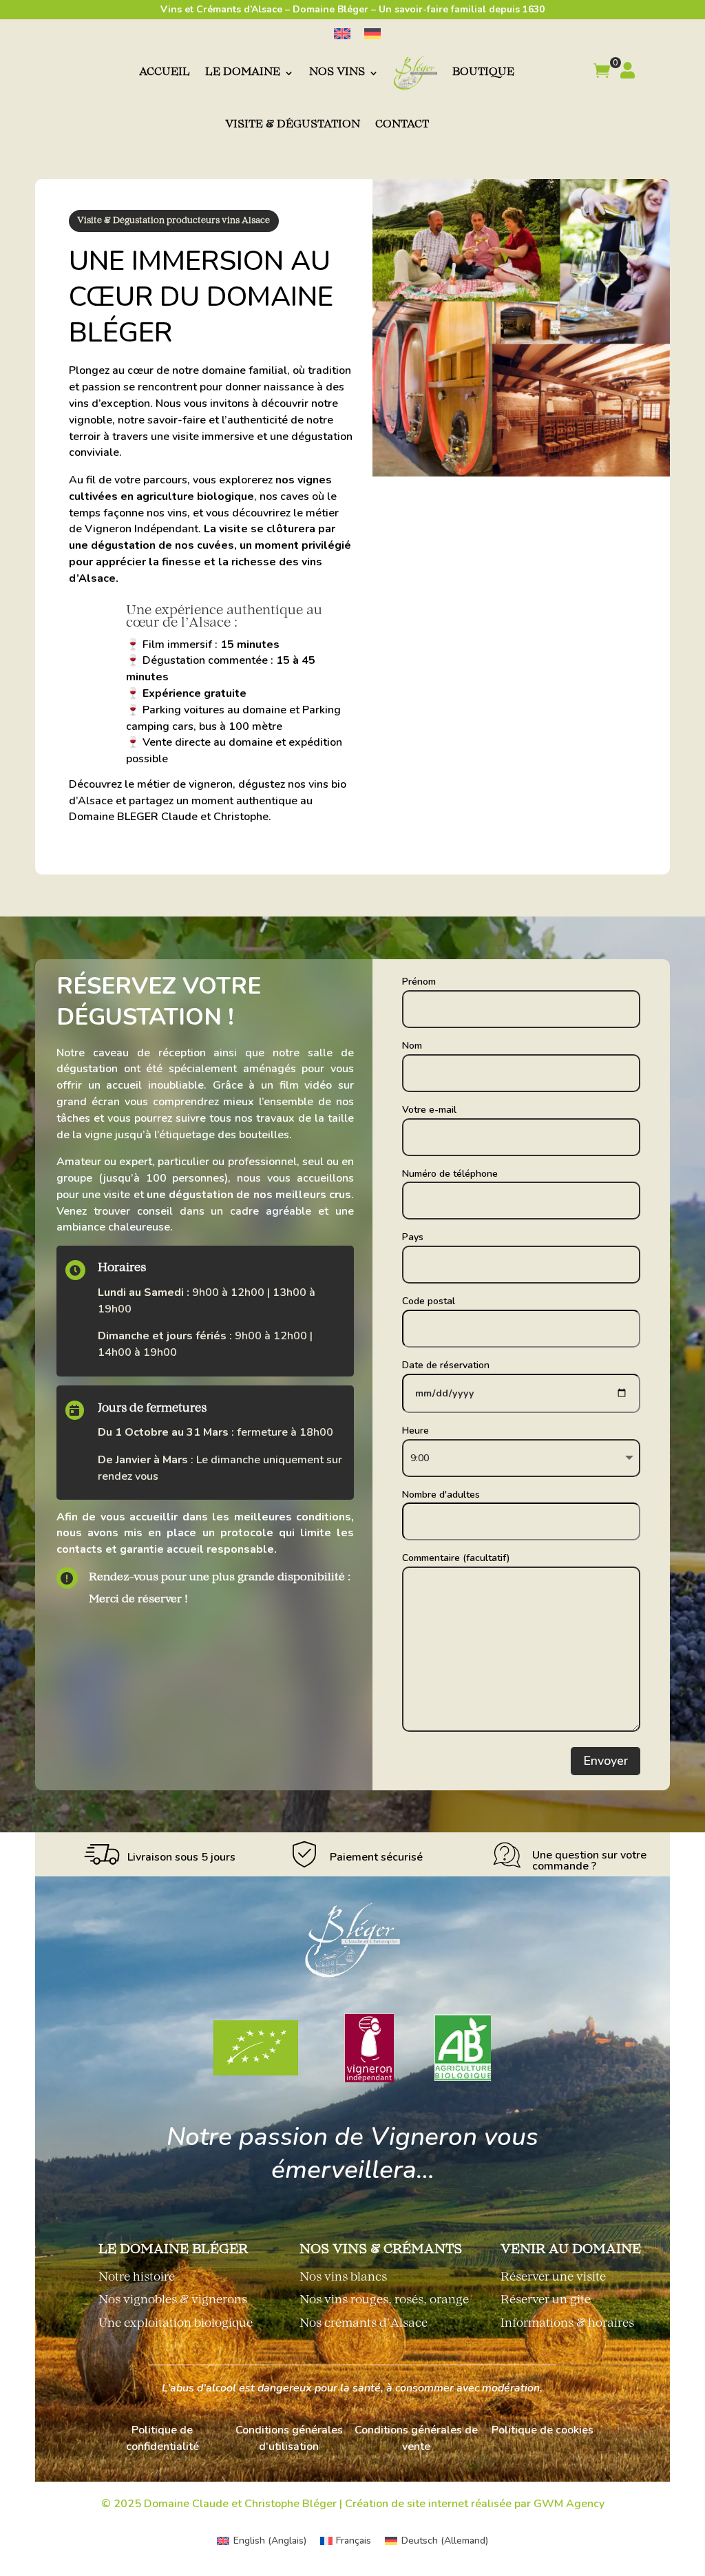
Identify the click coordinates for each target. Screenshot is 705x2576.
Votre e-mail (429, 1110)
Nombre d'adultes (441, 1495)
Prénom (419, 982)
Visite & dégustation (293, 125)
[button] (602, 73)
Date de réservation (446, 1365)
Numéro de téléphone (450, 1174)
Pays (413, 1237)
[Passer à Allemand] (372, 34)
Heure (415, 1431)
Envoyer (606, 1761)
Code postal (429, 1301)
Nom (412, 1046)
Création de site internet (407, 2504)
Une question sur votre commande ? (589, 1861)
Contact (402, 125)
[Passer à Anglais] (342, 34)
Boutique (483, 73)
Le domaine (243, 73)
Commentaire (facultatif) (456, 1558)
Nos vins (337, 73)
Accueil (165, 73)
